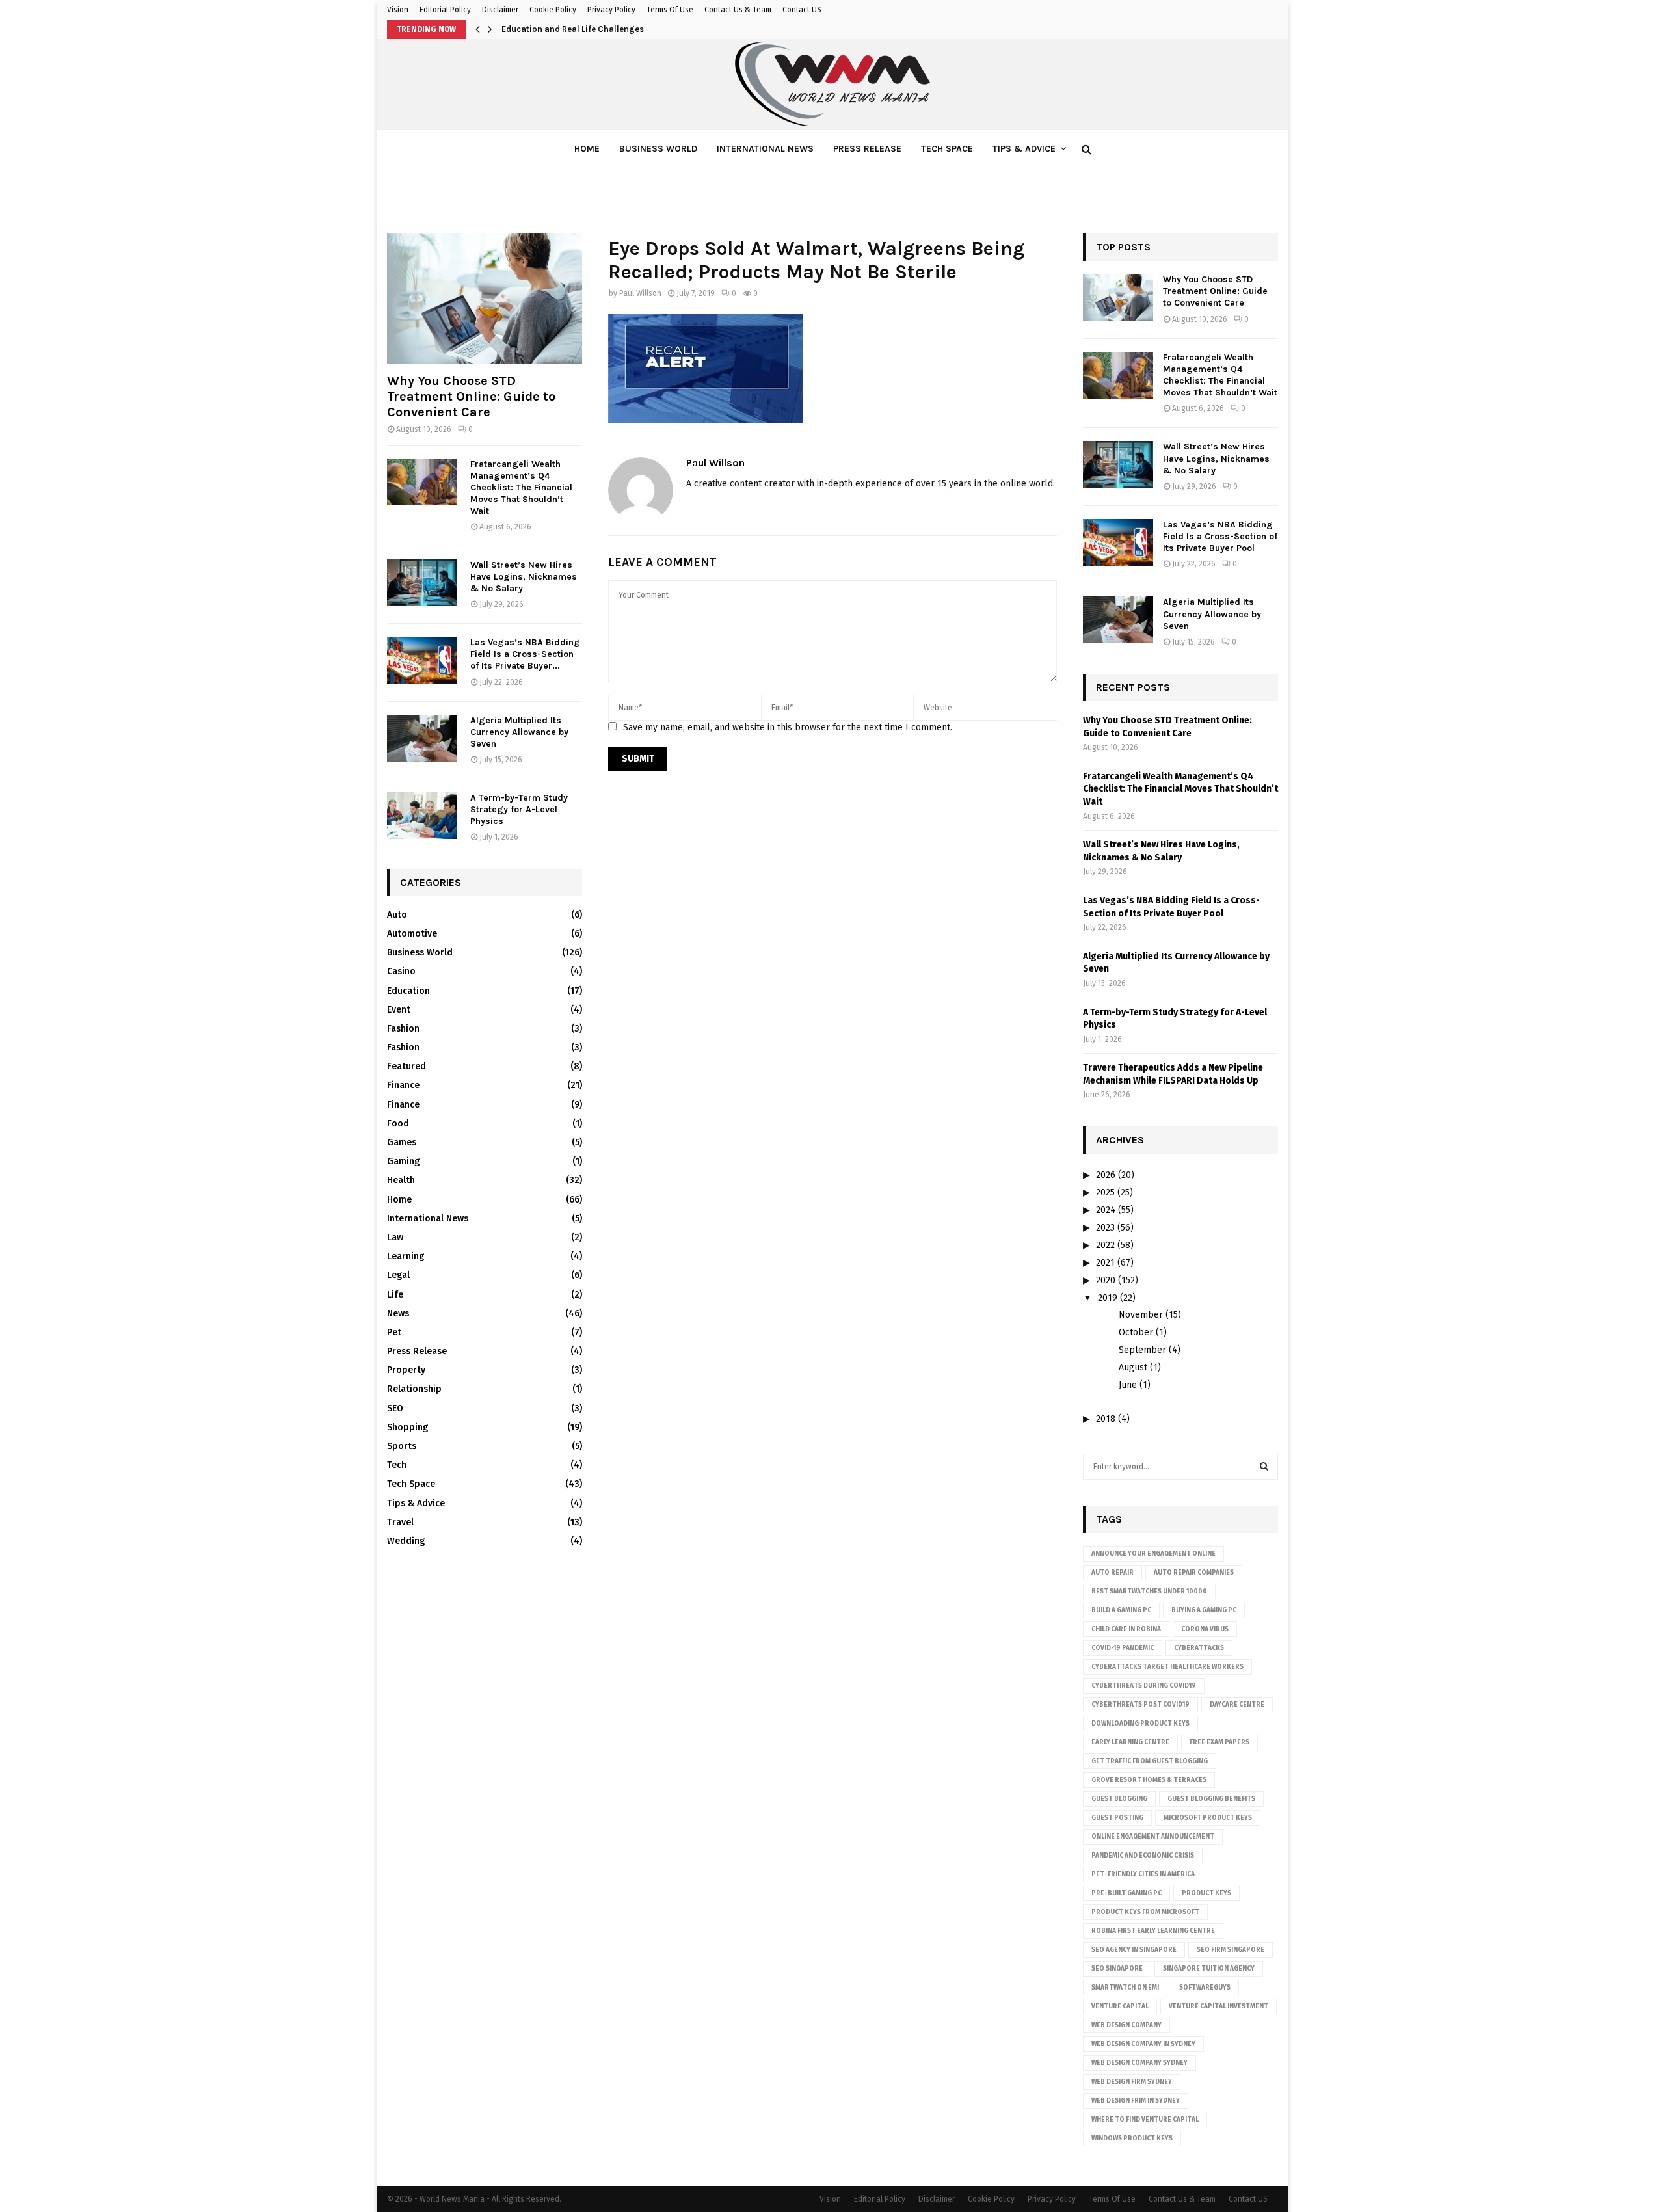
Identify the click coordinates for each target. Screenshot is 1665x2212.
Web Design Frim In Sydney (1136, 2101)
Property (406, 1370)
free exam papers (1219, 1742)
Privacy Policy (611, 10)
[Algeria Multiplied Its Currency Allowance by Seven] (422, 738)
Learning (406, 1256)
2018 (1106, 1419)
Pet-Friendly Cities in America (1143, 1874)
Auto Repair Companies (1194, 1573)
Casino (401, 971)
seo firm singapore (1231, 1950)
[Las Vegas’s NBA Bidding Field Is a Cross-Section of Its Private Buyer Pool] (422, 660)
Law (395, 1237)
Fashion (403, 1029)
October (1136, 1332)
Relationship (414, 1389)
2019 (1108, 1298)
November (1141, 1315)
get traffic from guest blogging (1150, 1761)
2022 (1105, 1245)
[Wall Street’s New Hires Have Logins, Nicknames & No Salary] (422, 583)
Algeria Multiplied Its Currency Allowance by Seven (519, 732)
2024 (1106, 1210)
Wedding (406, 1541)
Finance (403, 1085)
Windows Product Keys (1132, 2139)
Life (395, 1295)
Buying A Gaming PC (1204, 1610)
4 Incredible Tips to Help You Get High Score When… (605, 29)
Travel (400, 1522)
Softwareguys (1205, 1988)
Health (401, 1180)
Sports (402, 1446)
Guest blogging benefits (1211, 1799)
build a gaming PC (1121, 1610)
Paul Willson (640, 293)
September (1142, 1350)
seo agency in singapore (1134, 1950)
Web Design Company (1126, 2025)
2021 (1105, 1263)
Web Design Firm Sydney (1132, 2082)
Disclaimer (500, 10)
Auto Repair (1112, 1573)
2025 (1105, 1193)
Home (587, 149)
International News (765, 149)
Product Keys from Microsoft (1145, 1912)
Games (402, 1142)
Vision (398, 10)
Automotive (412, 934)
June (1128, 1385)
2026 (1106, 1175)
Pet (394, 1332)
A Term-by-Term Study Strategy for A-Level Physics (519, 809)
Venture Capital (1120, 2006)
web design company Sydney (1139, 2063)
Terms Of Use (670, 10)
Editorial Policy (445, 10)
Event (399, 1010)
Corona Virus (1205, 1629)
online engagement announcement (1153, 1837)
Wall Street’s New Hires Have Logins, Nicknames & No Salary (524, 577)
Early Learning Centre (1130, 1742)
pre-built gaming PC (1126, 1893)
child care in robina (1126, 1629)
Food (398, 1124)
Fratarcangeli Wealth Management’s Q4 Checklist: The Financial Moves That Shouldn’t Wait (521, 487)
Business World (658, 149)
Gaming (403, 1161)
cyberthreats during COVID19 (1144, 1686)
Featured (406, 1066)
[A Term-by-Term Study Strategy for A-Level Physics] (422, 816)
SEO (395, 1408)
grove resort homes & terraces (1149, 1780)
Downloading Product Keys (1140, 1724)
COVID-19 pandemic (1123, 1648)
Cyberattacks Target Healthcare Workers (1167, 1667)
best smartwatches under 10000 (1149, 1592)
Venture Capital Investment (1219, 2006)
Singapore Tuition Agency (1209, 1969)
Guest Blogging (1119, 1799)
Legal (398, 1275)
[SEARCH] (1264, 1467)
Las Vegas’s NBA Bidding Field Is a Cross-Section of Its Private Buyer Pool (1220, 536)
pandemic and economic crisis (1143, 1856)
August (1133, 1367)
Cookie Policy (553, 10)
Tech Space (947, 149)
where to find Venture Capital (1145, 2120)
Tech (397, 1465)
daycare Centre (1237, 1705)
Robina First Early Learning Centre (1153, 1931)
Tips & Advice (1024, 149)
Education (408, 991)
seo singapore (1117, 1969)
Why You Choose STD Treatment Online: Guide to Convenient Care (471, 396)
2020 (1106, 1280)
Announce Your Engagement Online (1153, 1554)
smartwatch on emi (1125, 1988)
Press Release (867, 149)
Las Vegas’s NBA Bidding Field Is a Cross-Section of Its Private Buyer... (525, 654)
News (398, 1313)
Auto (397, 915)
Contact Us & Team (738, 10)
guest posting (1117, 1818)
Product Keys (1206, 1893)
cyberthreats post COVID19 (1140, 1705)
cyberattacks (1199, 1648)
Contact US (802, 10)
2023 (1105, 1228)
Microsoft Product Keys (1208, 1818)
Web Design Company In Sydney (1143, 2044)
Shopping (407, 1427)
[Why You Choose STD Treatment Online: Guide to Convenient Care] (485, 299)
